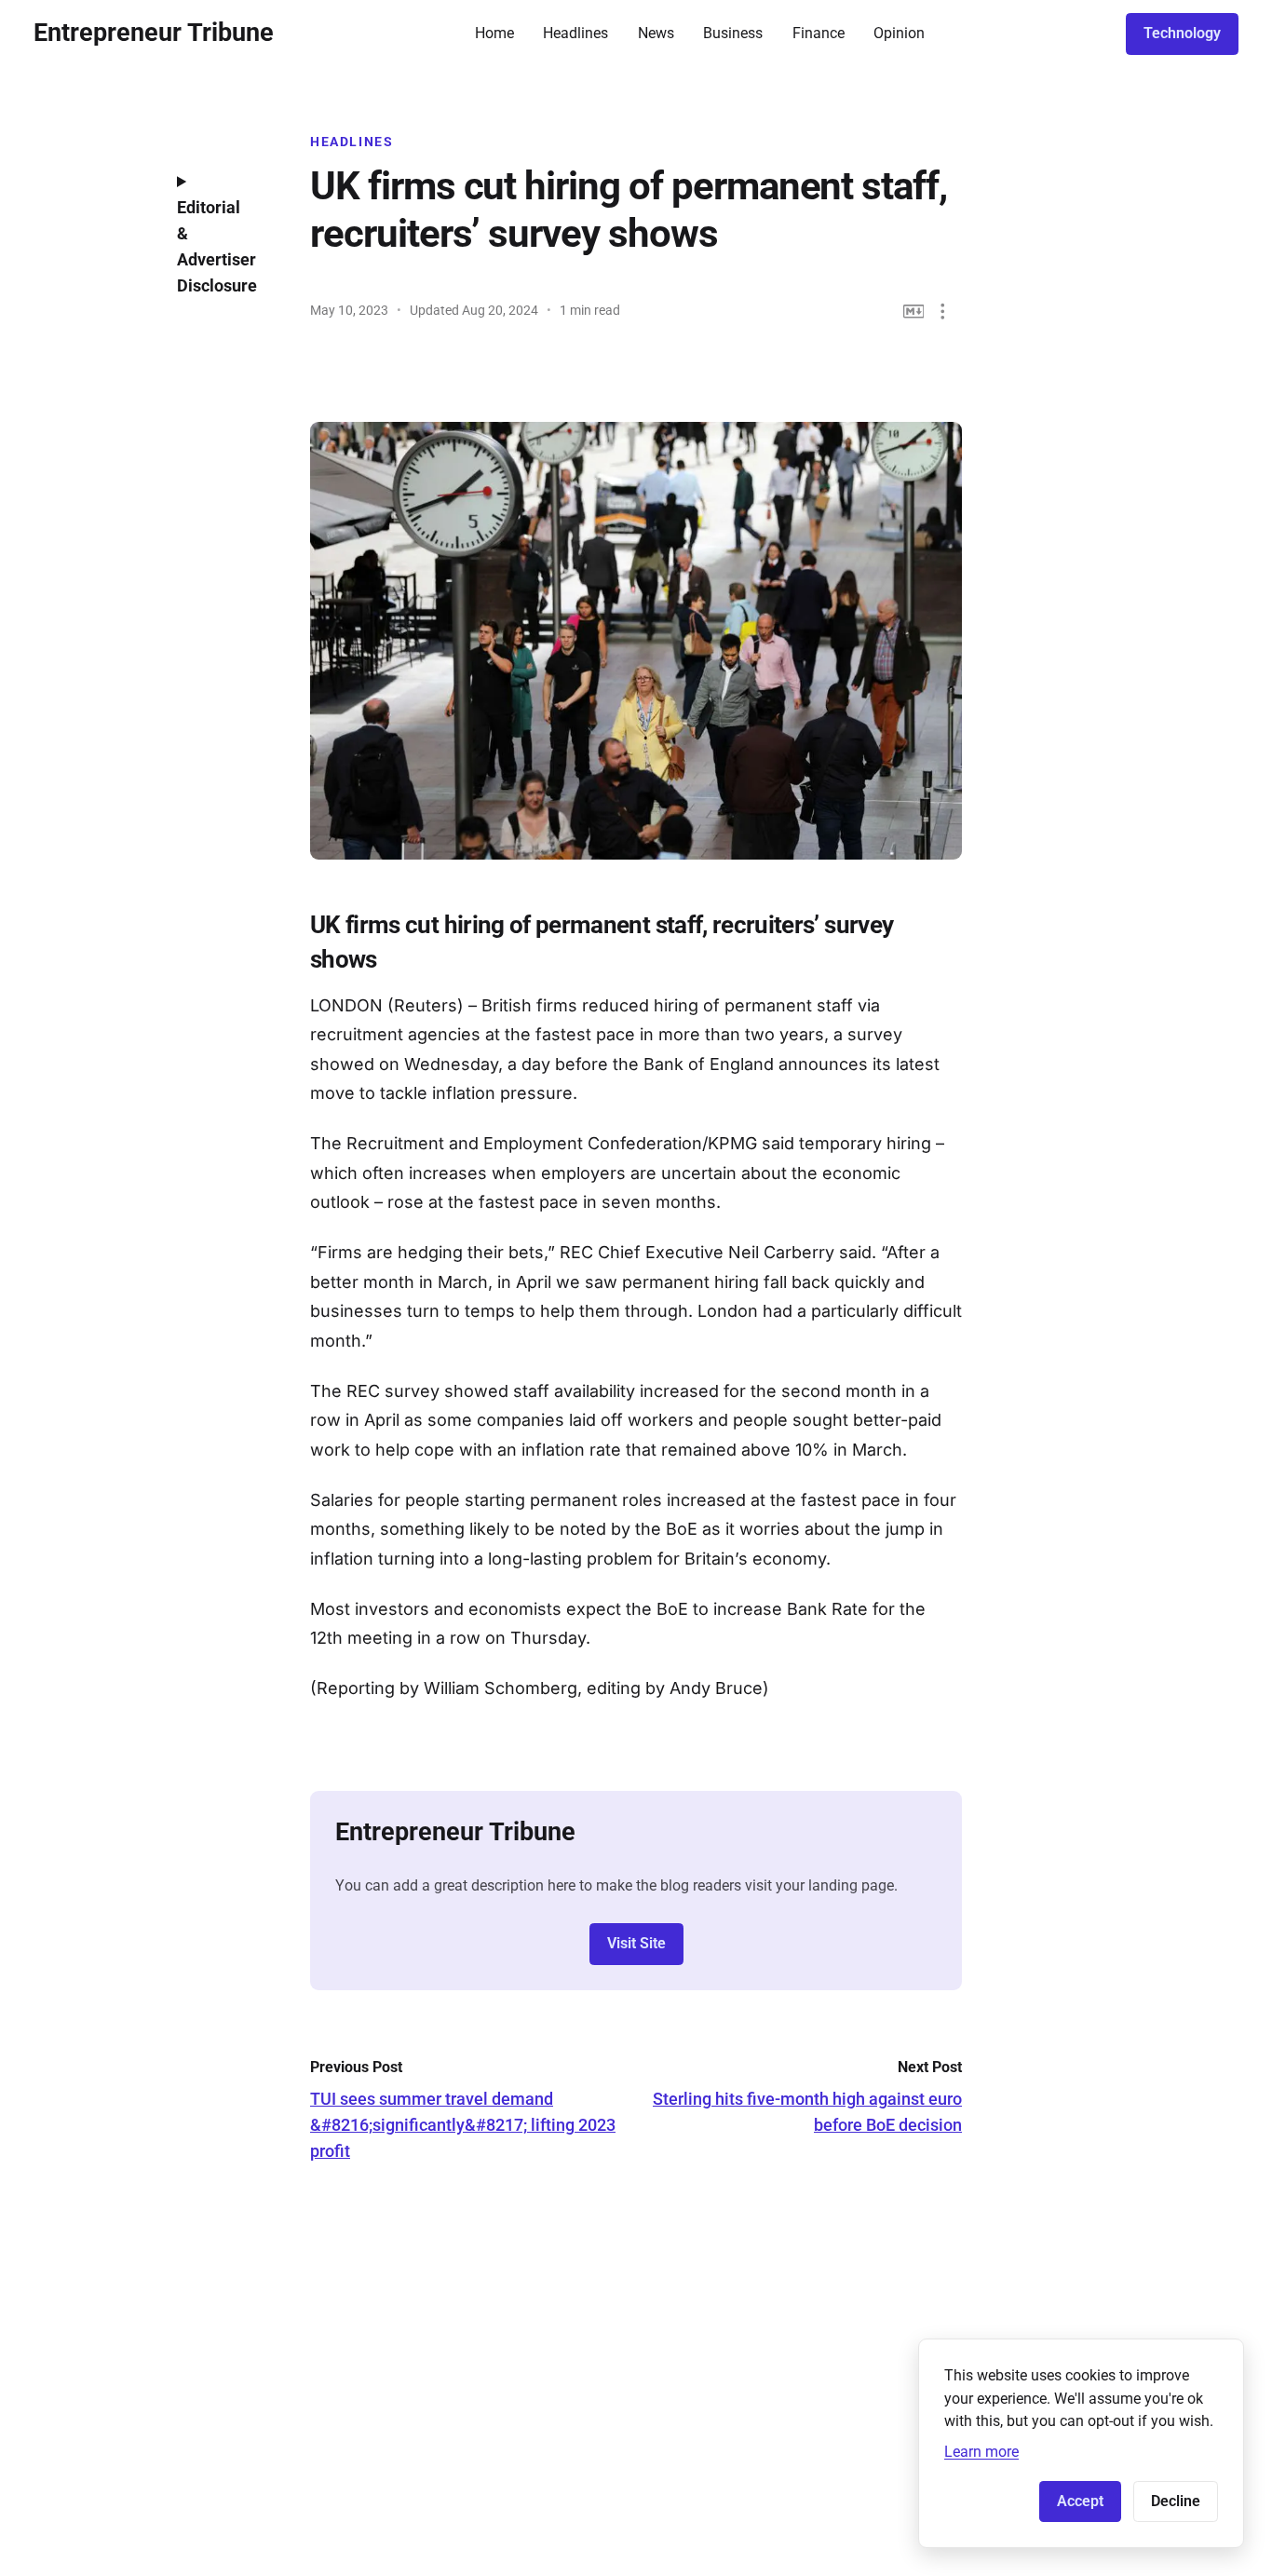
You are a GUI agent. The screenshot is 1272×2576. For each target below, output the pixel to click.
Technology (1182, 33)
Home (494, 33)
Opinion (899, 33)
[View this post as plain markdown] (914, 312)
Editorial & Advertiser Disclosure (217, 246)
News (656, 33)
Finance (819, 33)
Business (733, 33)
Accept (1080, 2501)
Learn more (981, 2452)
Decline (1176, 2501)
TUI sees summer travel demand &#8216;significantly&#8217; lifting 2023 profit (463, 2125)
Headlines (575, 33)
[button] (943, 312)
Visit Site (636, 1943)
